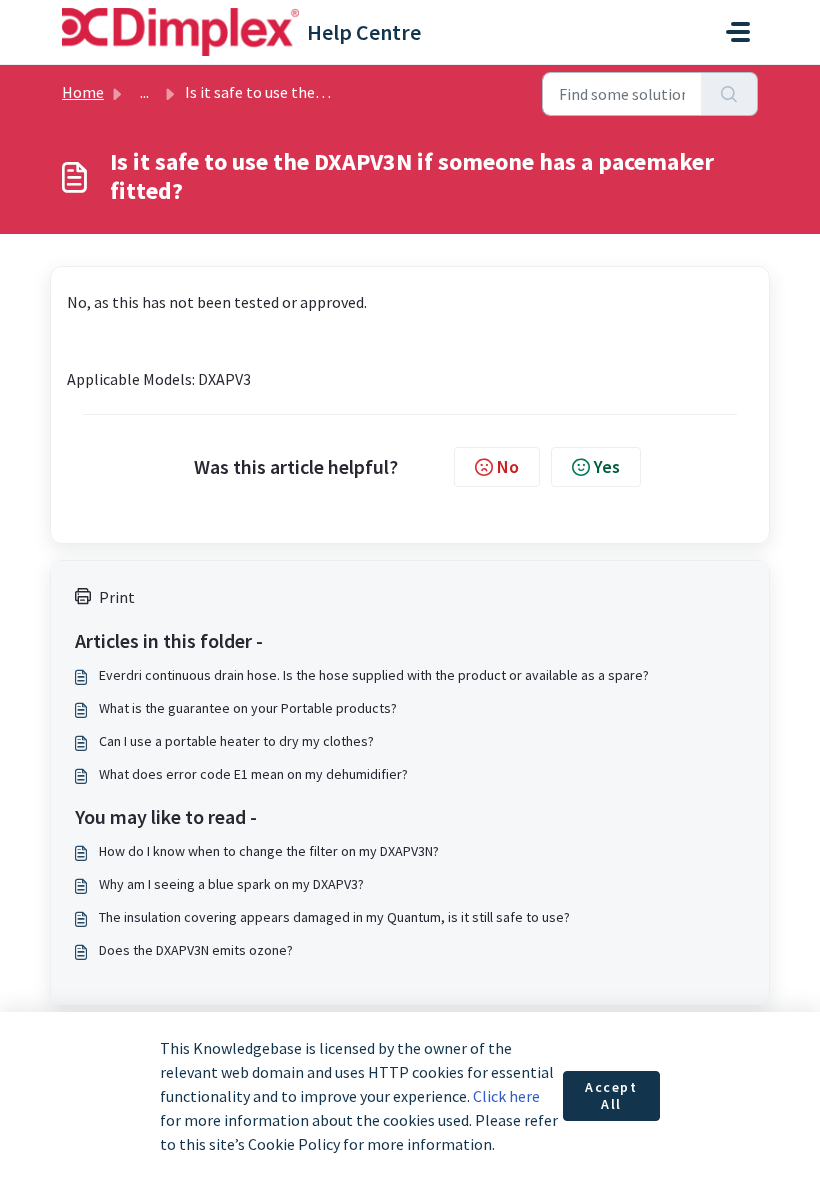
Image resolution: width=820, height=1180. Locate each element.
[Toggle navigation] (738, 32)
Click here (506, 1096)
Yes (607, 466)
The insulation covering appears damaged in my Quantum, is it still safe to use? (334, 917)
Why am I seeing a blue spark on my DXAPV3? (231, 884)
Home (83, 92)
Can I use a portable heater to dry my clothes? (236, 741)
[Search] (729, 94)
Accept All (611, 1096)
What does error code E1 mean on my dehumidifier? (253, 774)
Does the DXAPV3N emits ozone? (196, 950)
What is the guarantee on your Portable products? (248, 708)
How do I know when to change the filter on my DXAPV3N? (269, 851)
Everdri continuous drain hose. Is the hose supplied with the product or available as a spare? (374, 675)
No (508, 466)
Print (117, 597)
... (144, 92)
